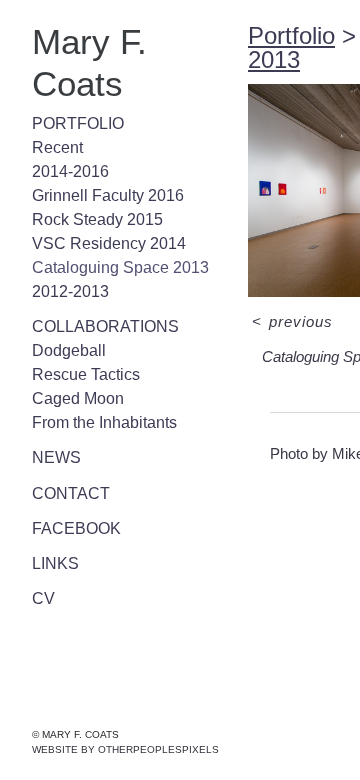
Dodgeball (67, 309)
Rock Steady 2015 (87, 178)
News (53, 416)
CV (41, 557)
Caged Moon (74, 357)
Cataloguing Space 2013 (108, 226)
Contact (63, 452)
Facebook (68, 487)
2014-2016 (63, 130)
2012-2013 (62, 250)
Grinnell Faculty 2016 (103, 154)
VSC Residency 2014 (94, 202)
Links (52, 522)
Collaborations (92, 285)
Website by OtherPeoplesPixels (125, 749)
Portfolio (69, 82)
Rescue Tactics (79, 333)
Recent (54, 106)
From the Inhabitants (102, 381)
